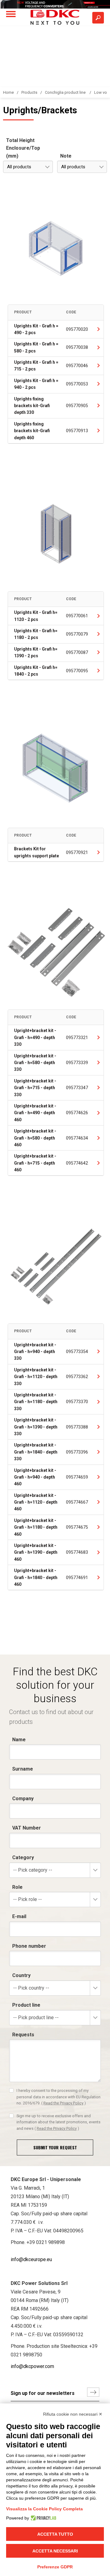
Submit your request (55, 2147)
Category (23, 1857)
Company (23, 1799)
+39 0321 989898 (46, 2242)
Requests (23, 2035)
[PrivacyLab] (43, 2518)
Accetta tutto (55, 2534)
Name (19, 1740)
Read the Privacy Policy (63, 2103)
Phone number (29, 1946)
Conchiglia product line (66, 92)
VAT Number (27, 1828)
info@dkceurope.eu (31, 2259)
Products (29, 92)
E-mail (19, 1916)
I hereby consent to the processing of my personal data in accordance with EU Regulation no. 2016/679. (59, 2097)
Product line (26, 2005)
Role (17, 1887)
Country (21, 1975)
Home (8, 92)
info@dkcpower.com (32, 2366)
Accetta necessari (55, 2551)
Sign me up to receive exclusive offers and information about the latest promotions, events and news (59, 2122)
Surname (23, 1769)
